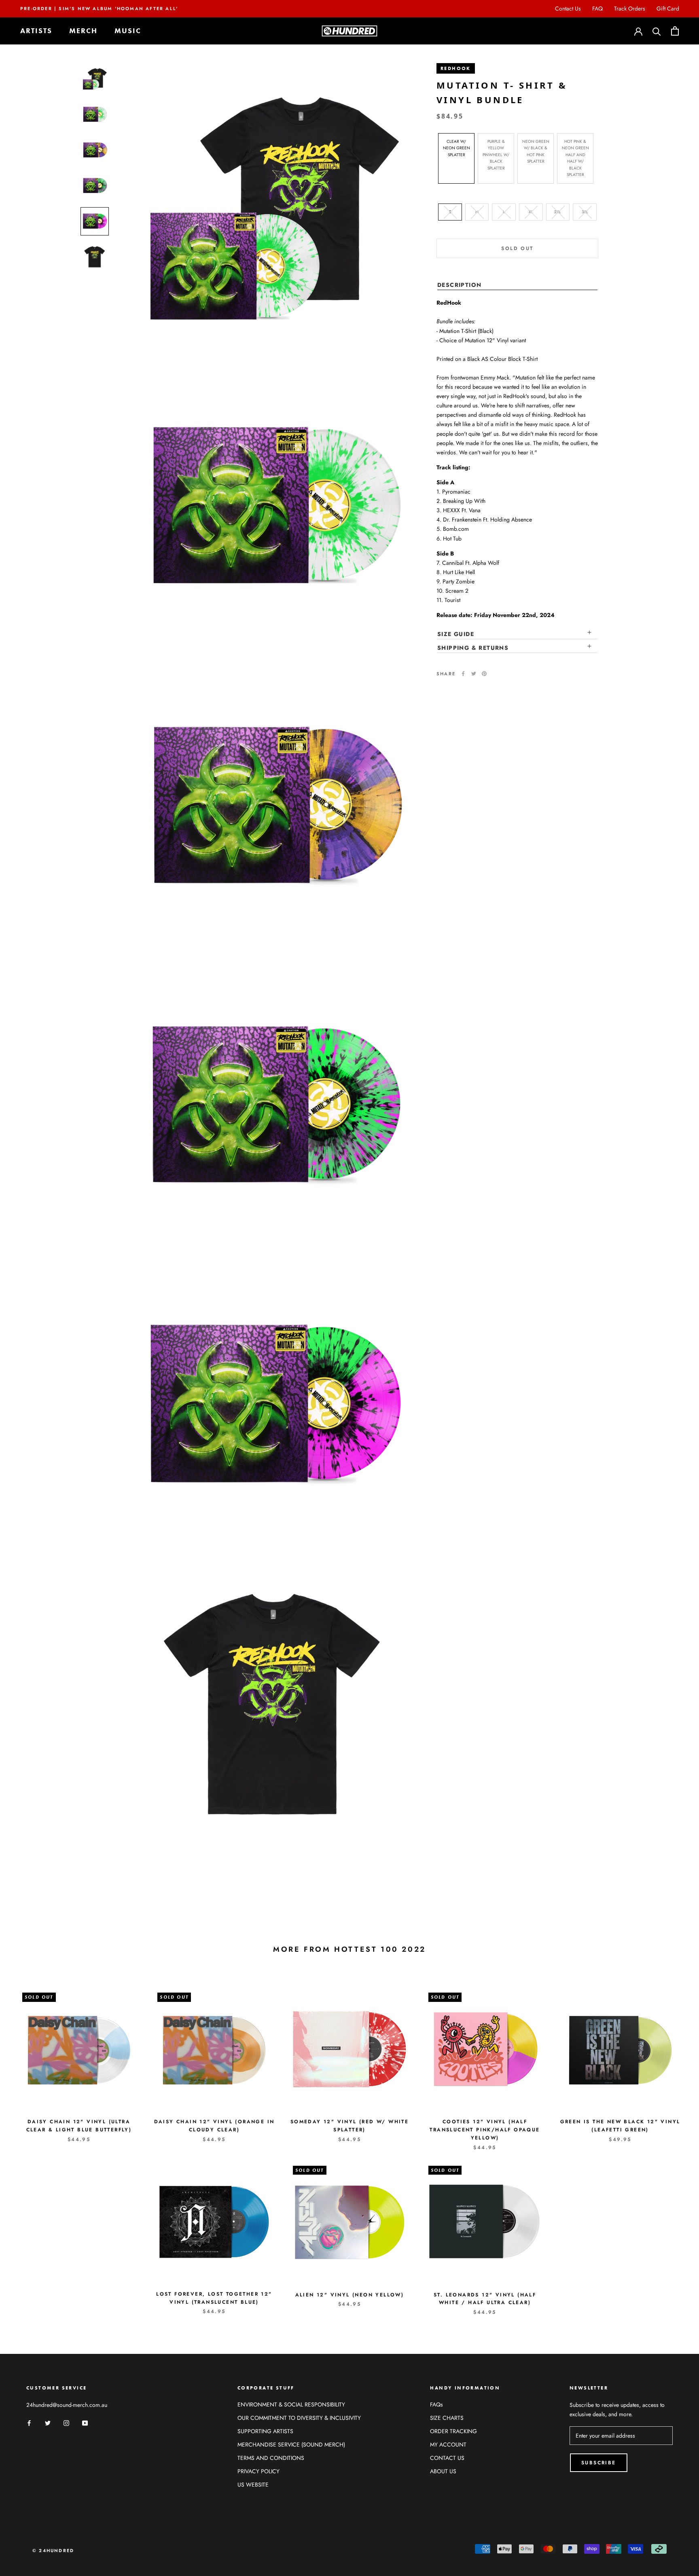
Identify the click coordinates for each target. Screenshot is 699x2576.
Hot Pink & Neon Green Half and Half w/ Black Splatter (575, 158)
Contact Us (568, 8)
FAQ (597, 8)
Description (459, 285)
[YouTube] (85, 2422)
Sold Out (517, 248)
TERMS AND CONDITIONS (271, 2458)
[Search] (657, 31)
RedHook (456, 68)
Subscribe (599, 2463)
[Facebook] (463, 674)
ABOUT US (443, 2471)
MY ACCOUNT (448, 2445)
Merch (83, 31)
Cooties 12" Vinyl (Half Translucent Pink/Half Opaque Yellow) (485, 2130)
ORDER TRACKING (453, 2431)
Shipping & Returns (473, 648)
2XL (558, 211)
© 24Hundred (53, 2551)
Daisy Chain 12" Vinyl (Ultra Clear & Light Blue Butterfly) (79, 2126)
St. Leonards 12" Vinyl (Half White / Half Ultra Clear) (485, 2299)
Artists (36, 31)
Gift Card (668, 8)
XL (531, 211)
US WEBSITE (253, 2485)
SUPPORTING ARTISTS (265, 2431)
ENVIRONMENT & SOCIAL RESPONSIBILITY (291, 2404)
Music (128, 31)
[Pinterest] (484, 674)
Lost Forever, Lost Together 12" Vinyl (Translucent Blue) (214, 2298)
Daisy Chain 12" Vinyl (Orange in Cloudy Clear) (214, 2126)
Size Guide (456, 634)
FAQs (436, 2404)
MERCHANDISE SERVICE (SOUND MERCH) (291, 2445)
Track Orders (630, 8)
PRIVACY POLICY (258, 2471)
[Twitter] (474, 674)
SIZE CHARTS (447, 2418)
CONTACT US (447, 2458)
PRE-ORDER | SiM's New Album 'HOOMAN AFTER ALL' (99, 8)
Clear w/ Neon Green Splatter (456, 148)
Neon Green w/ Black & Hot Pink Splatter (536, 151)
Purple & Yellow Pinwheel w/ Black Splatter (496, 154)
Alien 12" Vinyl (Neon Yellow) (350, 2295)
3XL (585, 211)
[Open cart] (675, 31)
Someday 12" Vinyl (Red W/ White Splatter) (349, 2126)
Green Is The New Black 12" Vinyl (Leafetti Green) (620, 2126)
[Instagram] (66, 2422)
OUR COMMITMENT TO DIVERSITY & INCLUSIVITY (299, 2418)
